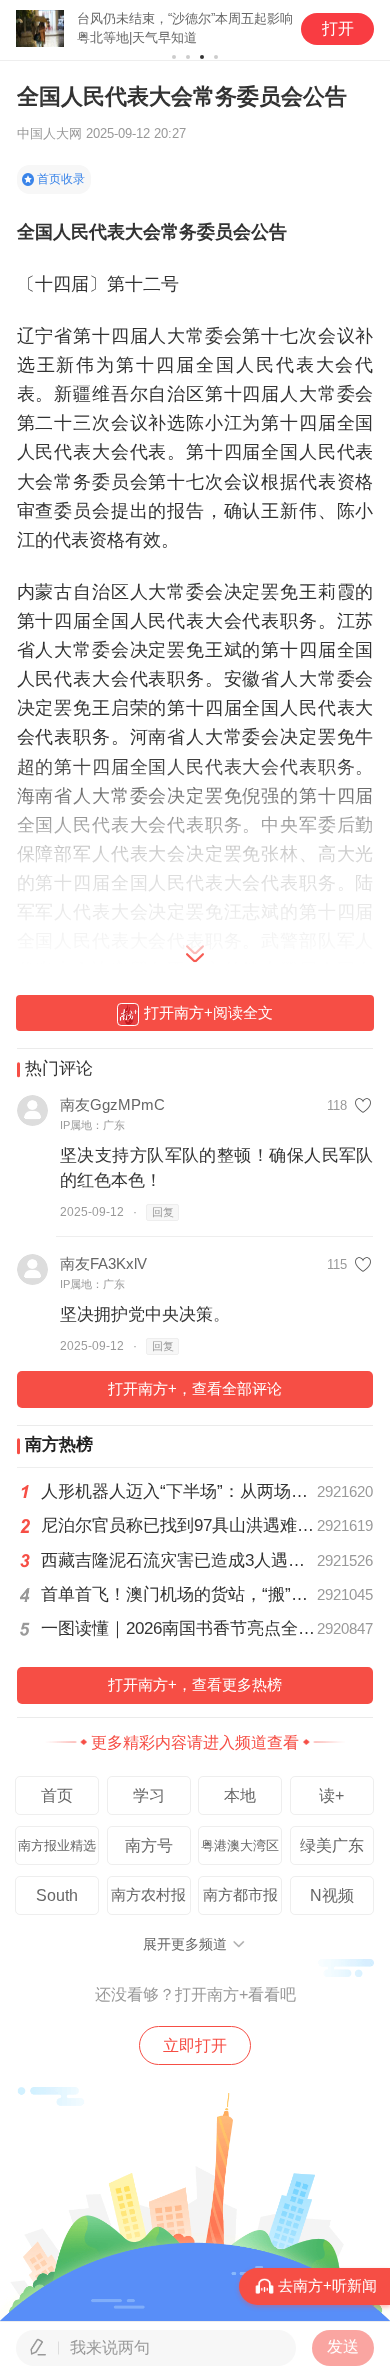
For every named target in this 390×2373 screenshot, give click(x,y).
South (57, 1895)
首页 (57, 1795)
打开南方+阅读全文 (208, 1013)
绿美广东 (332, 1845)
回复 (163, 1212)
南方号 (149, 1845)
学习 (149, 1795)
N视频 (332, 1895)
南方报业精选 (57, 1845)
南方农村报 (148, 1895)
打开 (338, 28)
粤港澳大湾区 (240, 1845)
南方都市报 (240, 1895)
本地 (240, 1795)
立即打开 (195, 2045)
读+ (331, 1795)
